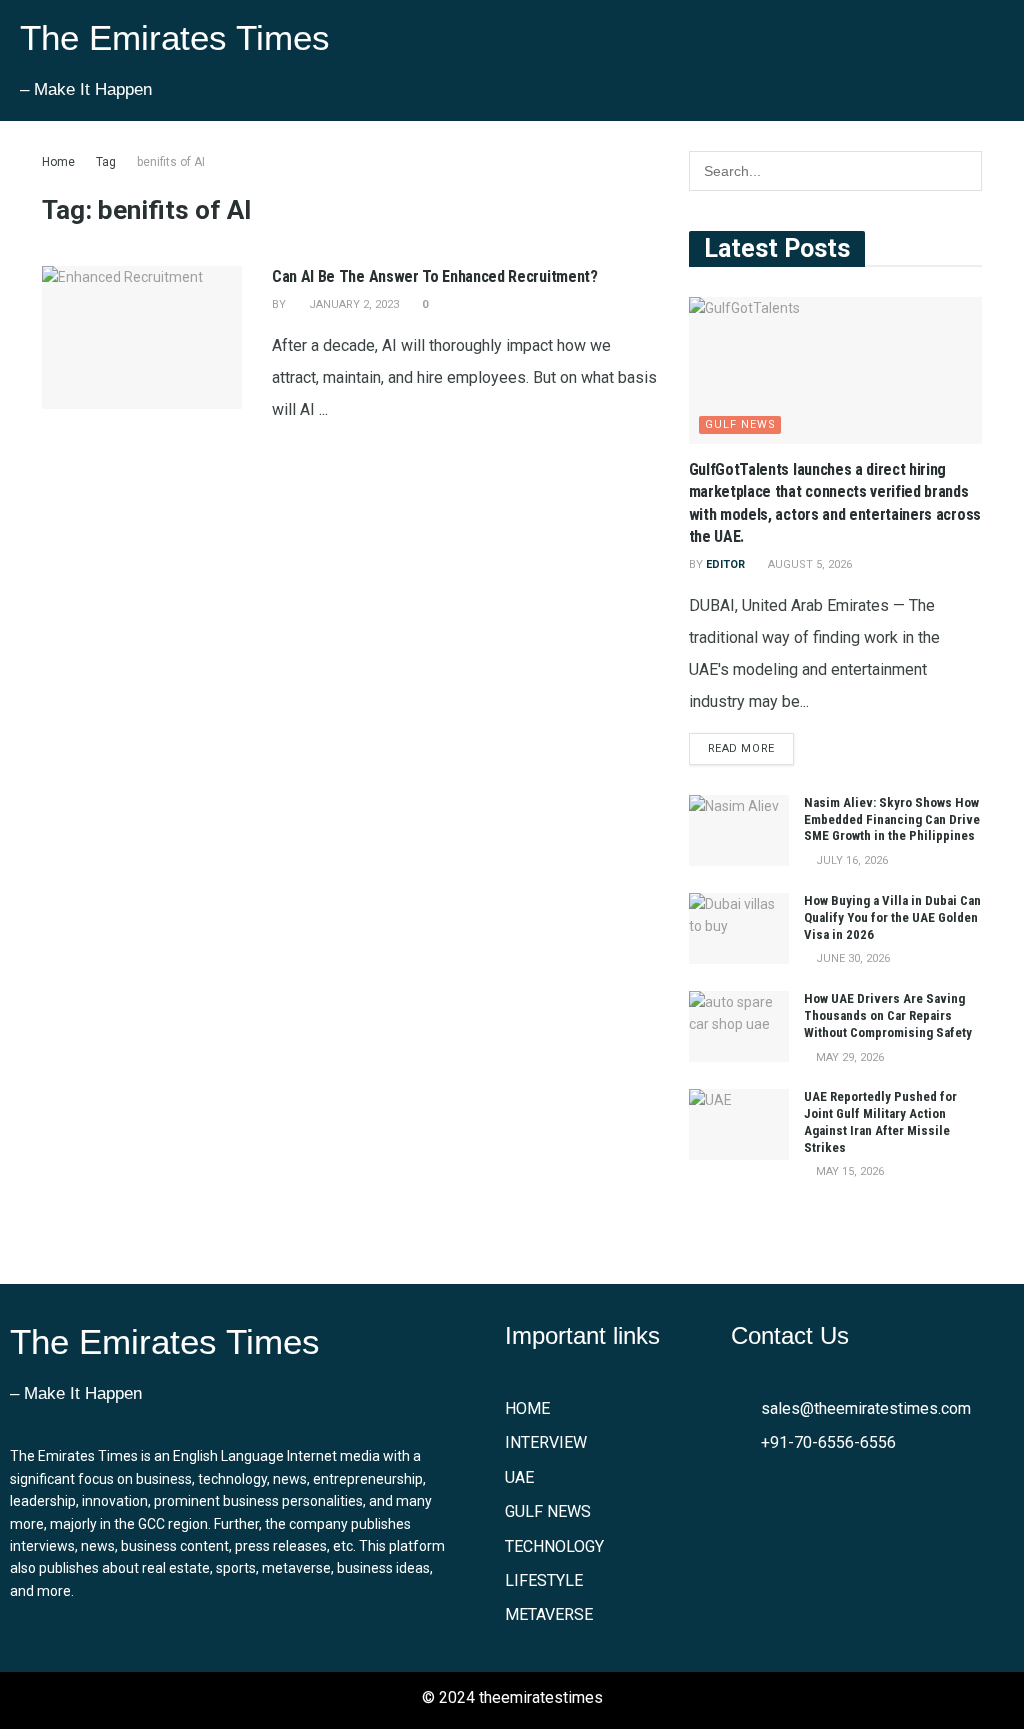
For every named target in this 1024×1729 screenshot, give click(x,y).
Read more (741, 748)
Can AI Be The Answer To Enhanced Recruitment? (435, 276)
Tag (106, 162)
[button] (763, 60)
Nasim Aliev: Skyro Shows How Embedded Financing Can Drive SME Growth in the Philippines (892, 819)
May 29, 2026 (848, 1057)
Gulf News (740, 424)
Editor (725, 564)
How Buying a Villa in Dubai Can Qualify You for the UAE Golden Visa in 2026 (892, 917)
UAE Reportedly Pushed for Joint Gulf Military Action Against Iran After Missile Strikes (880, 1122)
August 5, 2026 (808, 564)
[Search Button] (962, 171)
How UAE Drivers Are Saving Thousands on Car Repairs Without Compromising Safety (888, 1015)
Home (58, 162)
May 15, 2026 (848, 1171)
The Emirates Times (175, 37)
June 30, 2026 (851, 958)
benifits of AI (171, 162)
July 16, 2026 (850, 860)
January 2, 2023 (352, 304)
